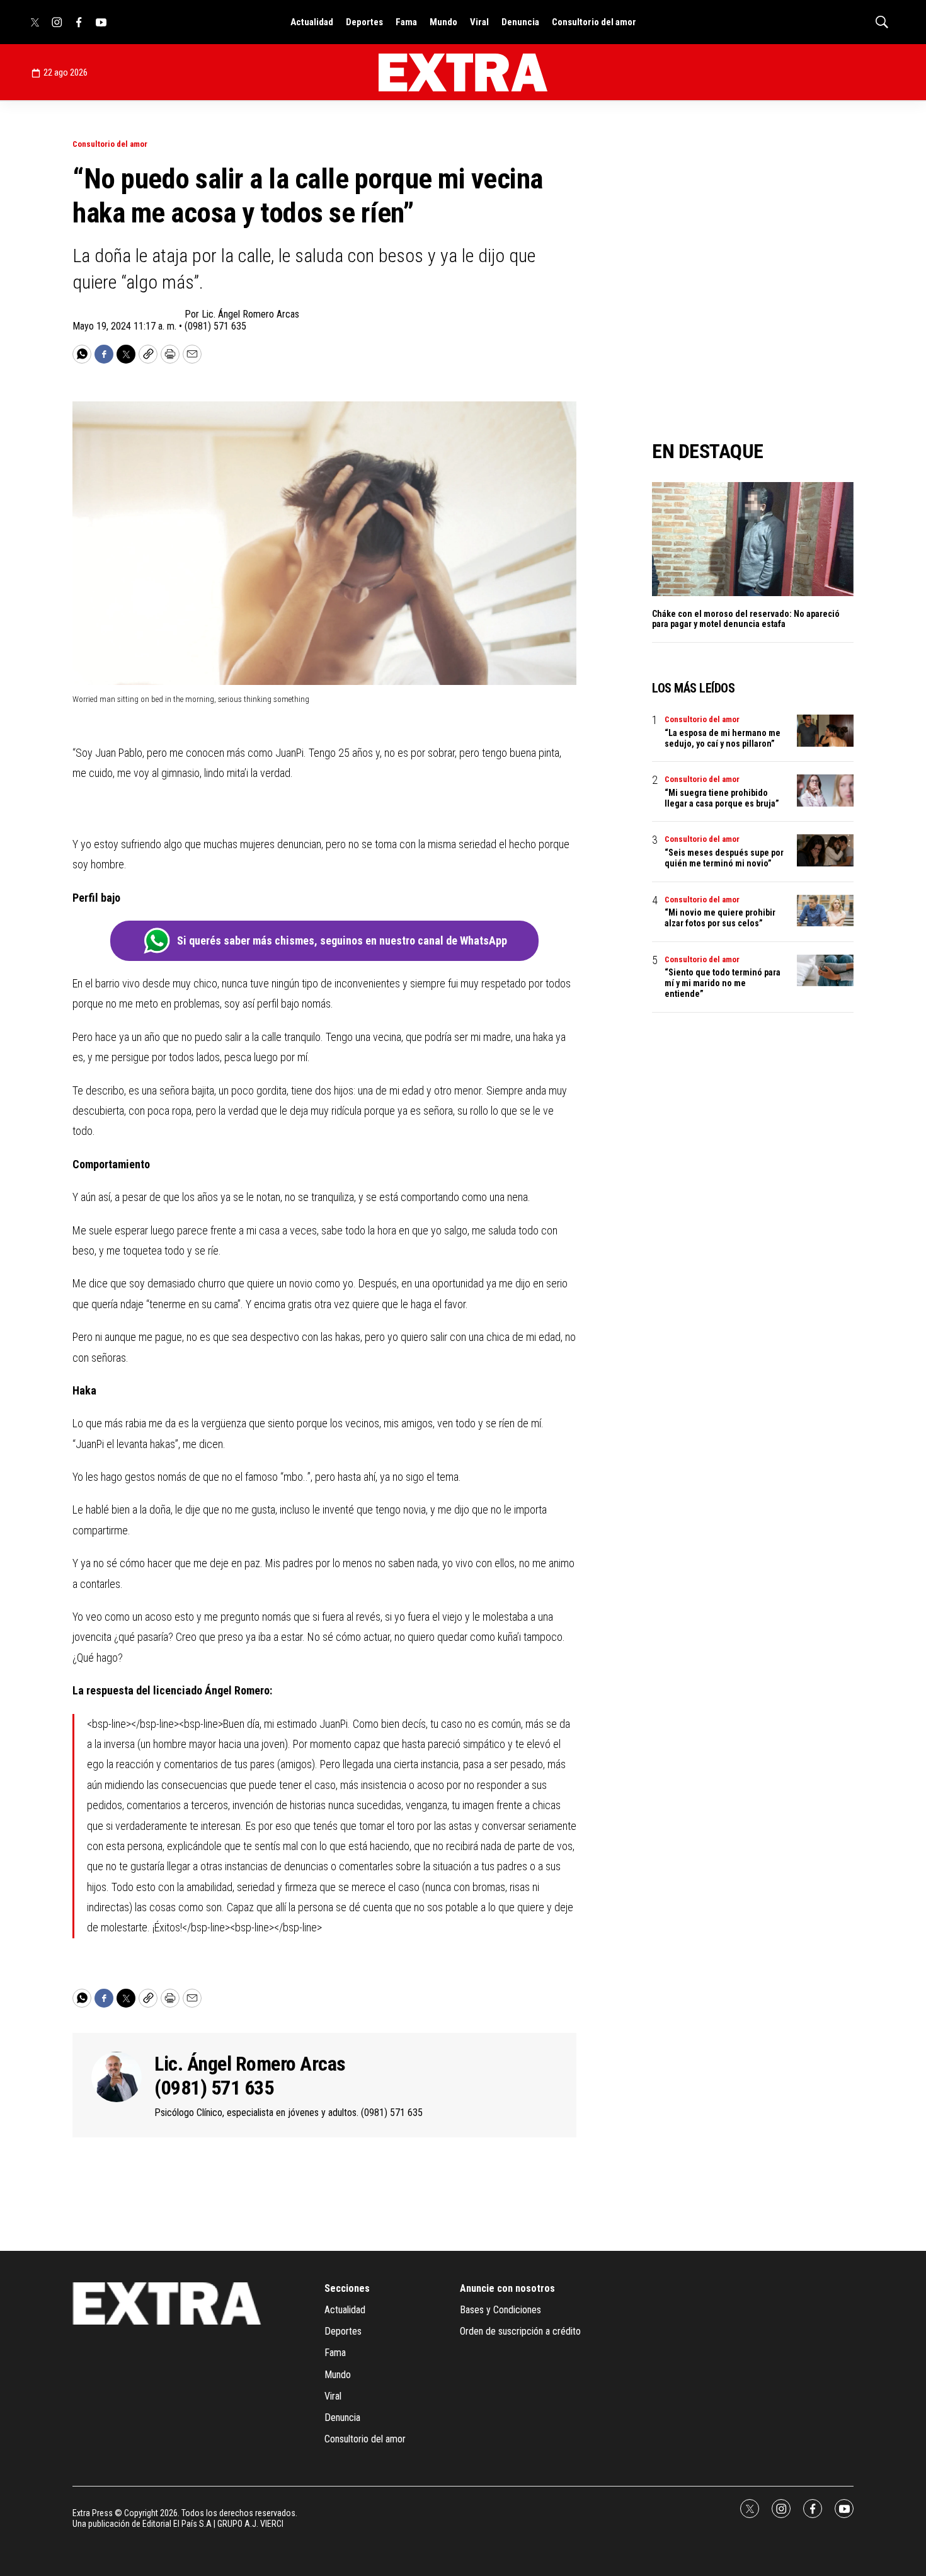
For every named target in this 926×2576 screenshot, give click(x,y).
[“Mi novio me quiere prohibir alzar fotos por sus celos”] (825, 911)
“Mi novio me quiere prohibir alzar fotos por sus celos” (720, 918)
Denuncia (520, 22)
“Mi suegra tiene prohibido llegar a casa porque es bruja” (722, 798)
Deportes (364, 22)
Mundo (443, 22)
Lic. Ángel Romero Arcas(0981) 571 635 (250, 2076)
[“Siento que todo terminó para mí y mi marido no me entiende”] (825, 971)
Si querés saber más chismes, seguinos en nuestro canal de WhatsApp (342, 940)
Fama (406, 22)
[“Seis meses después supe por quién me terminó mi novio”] (825, 850)
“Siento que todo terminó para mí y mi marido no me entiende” (723, 983)
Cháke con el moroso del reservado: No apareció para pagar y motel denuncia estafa (746, 619)
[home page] (463, 72)
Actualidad (312, 22)
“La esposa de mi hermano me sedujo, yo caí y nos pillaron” (723, 738)
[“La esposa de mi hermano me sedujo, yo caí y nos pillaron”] (825, 731)
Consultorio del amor (594, 22)
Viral (479, 22)
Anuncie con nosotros (507, 2288)
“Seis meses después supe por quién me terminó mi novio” (724, 858)
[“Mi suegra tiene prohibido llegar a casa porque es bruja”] (825, 791)
